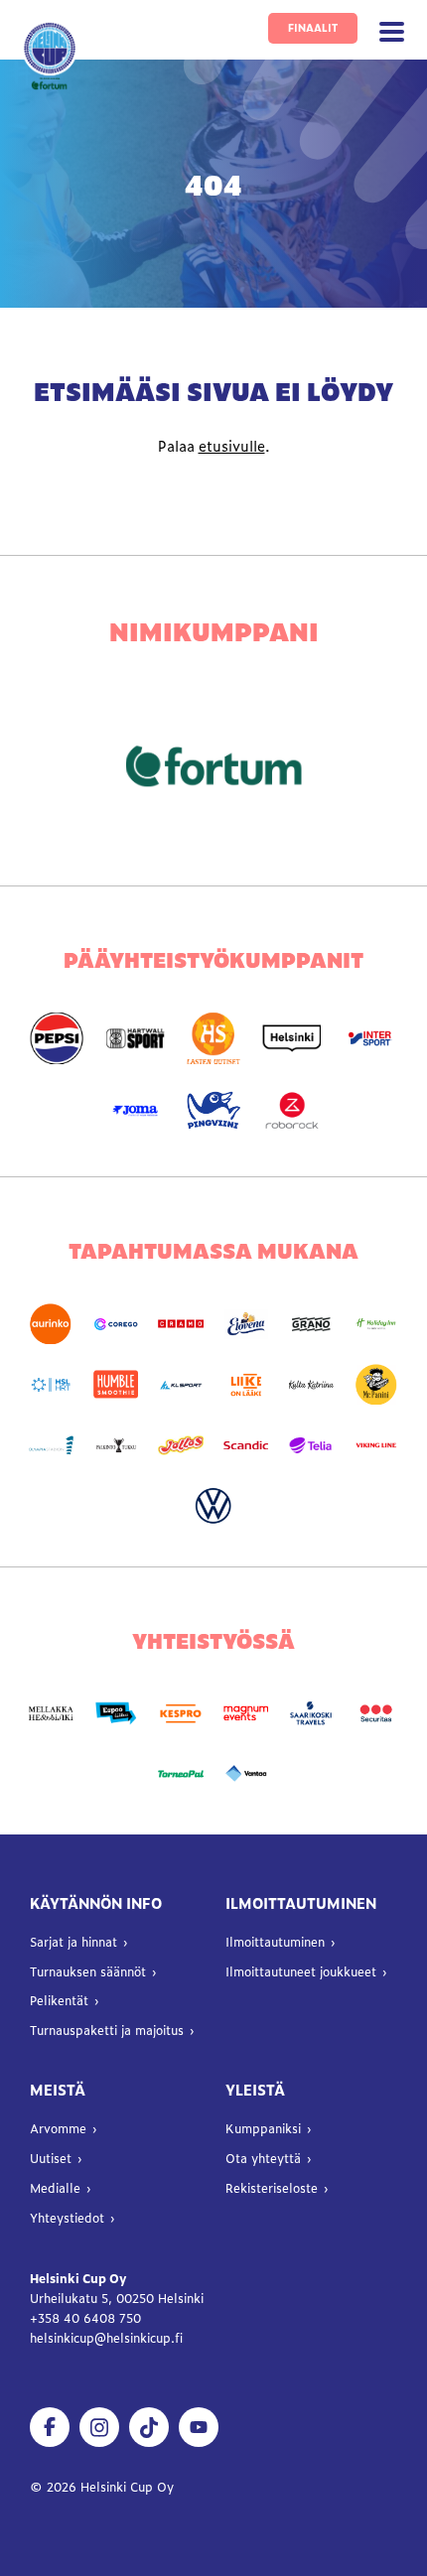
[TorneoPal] (181, 1774)
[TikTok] (149, 2427)
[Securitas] (376, 1714)
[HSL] (51, 1384)
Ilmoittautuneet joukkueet (301, 1971)
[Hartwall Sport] (136, 1039)
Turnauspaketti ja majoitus (107, 2030)
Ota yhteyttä (263, 2158)
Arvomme (58, 2128)
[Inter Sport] (370, 1039)
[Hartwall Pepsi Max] (57, 1039)
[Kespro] (181, 1714)
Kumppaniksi (263, 2128)
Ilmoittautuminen (275, 1942)
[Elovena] (246, 1324)
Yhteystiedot (67, 2218)
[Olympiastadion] (51, 1445)
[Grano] (312, 1324)
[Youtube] (199, 2427)
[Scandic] (246, 1445)
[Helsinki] (291, 1039)
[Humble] (116, 1384)
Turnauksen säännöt (88, 1971)
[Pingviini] (214, 1110)
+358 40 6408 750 (87, 2318)
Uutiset (51, 2158)
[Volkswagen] (213, 1506)
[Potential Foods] (181, 1445)
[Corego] (116, 1324)
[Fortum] (214, 766)
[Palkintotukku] (116, 1445)
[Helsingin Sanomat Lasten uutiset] (214, 1039)
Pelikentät (59, 2000)
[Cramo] (181, 1324)
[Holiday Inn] (376, 1324)
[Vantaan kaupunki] (246, 1774)
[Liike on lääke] (246, 1384)
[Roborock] (291, 1110)
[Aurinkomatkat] (51, 1324)
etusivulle (232, 446)
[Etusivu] (50, 56)
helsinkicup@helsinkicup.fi (106, 2338)
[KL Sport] (181, 1384)
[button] (392, 32)
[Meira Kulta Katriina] (312, 1384)
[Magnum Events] (246, 1714)
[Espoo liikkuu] (116, 1714)
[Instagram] (99, 2427)
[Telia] (312, 1445)
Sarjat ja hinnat (73, 1942)
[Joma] (136, 1110)
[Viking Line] (376, 1445)
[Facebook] (50, 2427)
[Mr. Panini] (376, 1384)
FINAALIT (313, 27)
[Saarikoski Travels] (312, 1714)
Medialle (55, 2188)
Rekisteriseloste (272, 2188)
